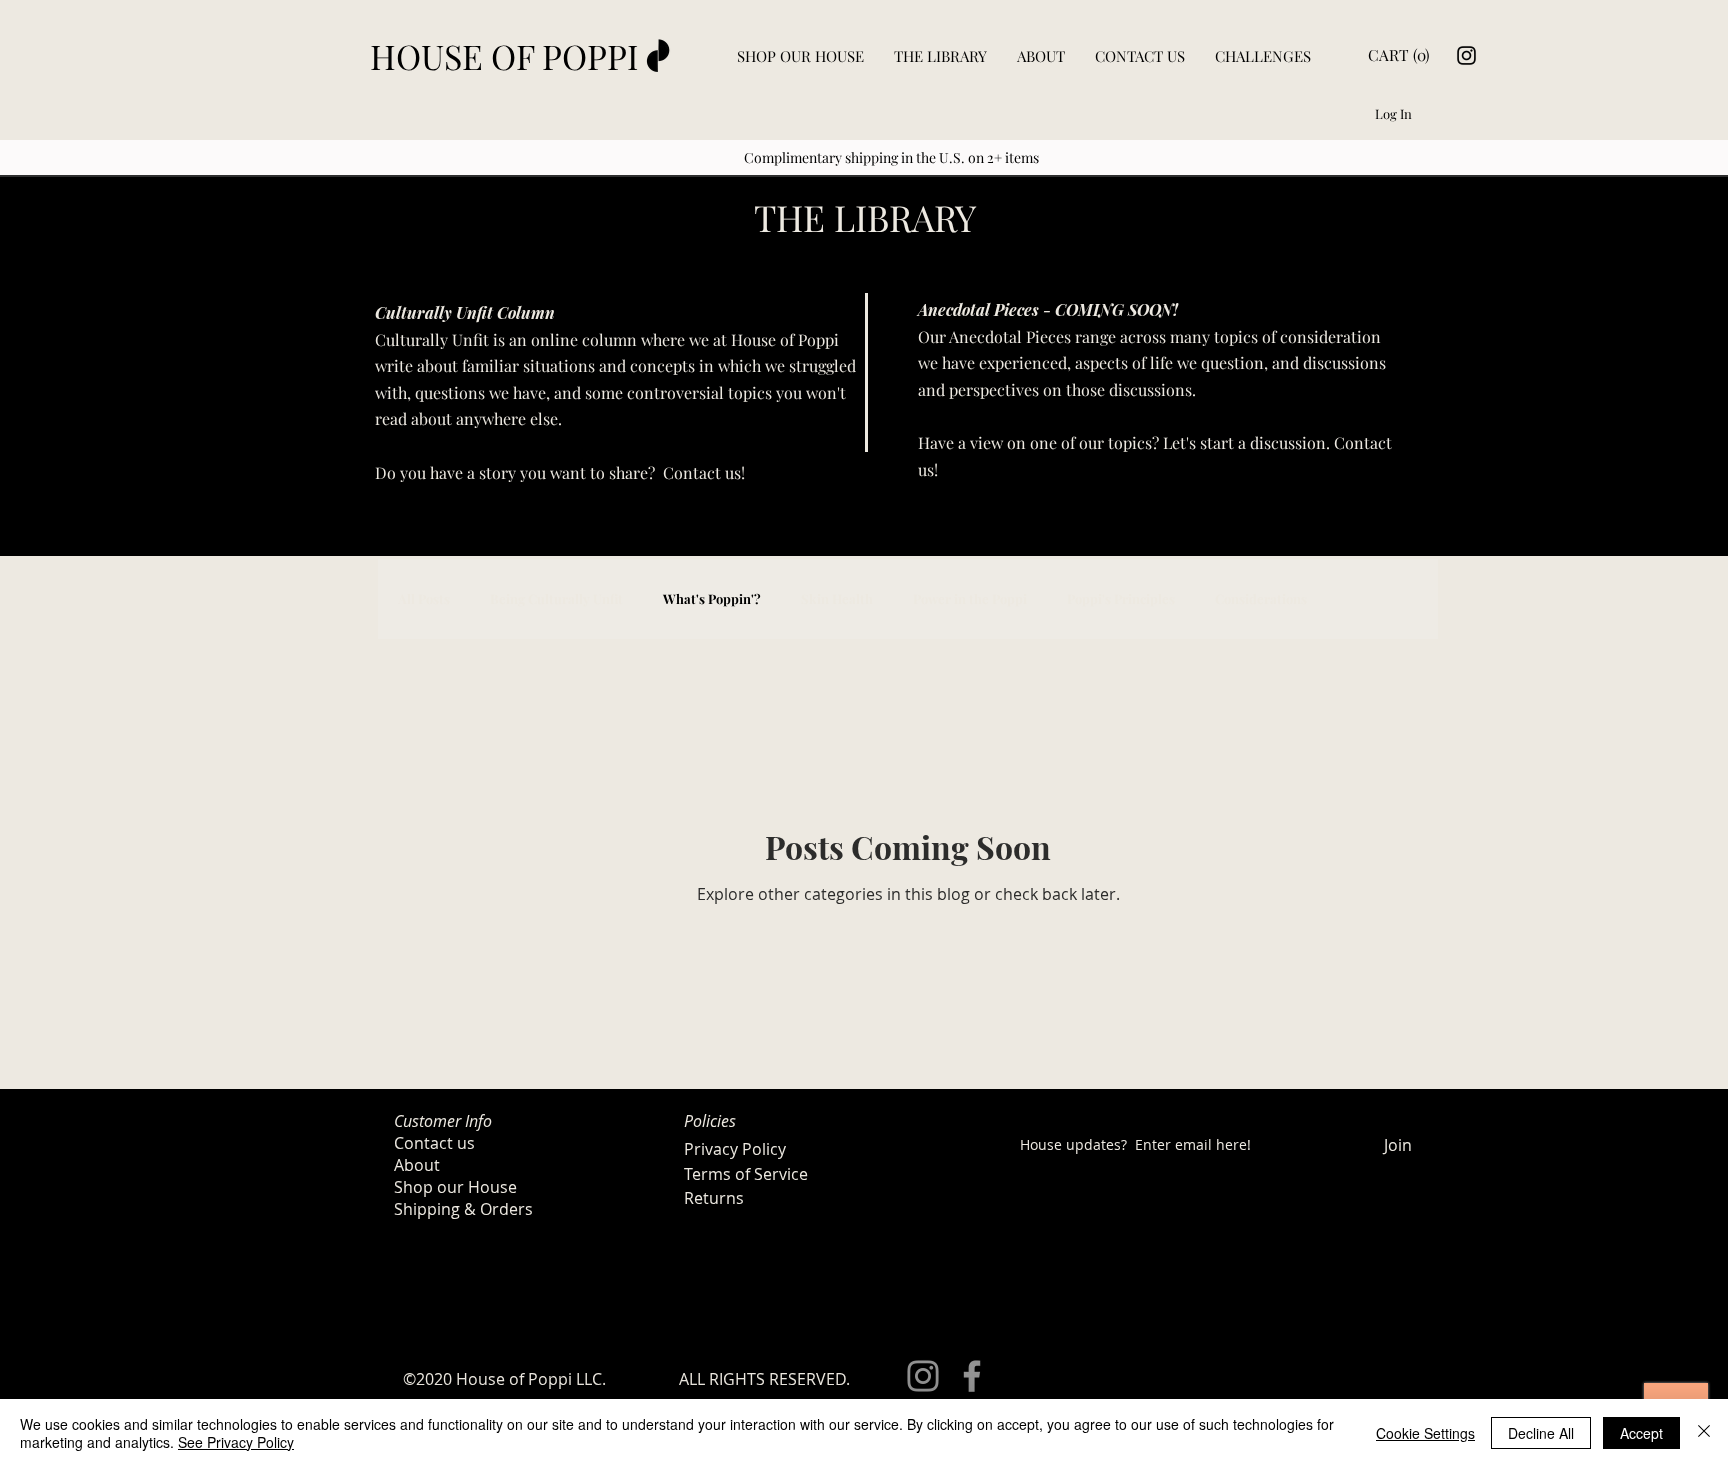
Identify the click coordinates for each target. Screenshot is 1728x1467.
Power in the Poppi (970, 599)
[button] (1396, 56)
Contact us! (706, 472)
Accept (1641, 1433)
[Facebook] (972, 1376)
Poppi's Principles (1121, 599)
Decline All (1541, 1433)
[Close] (1704, 1433)
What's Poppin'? (712, 599)
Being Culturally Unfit (556, 599)
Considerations (1261, 599)
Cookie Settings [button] (1425, 1433)
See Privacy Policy (236, 1442)
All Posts (424, 599)
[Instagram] (1466, 55)
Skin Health (837, 599)
